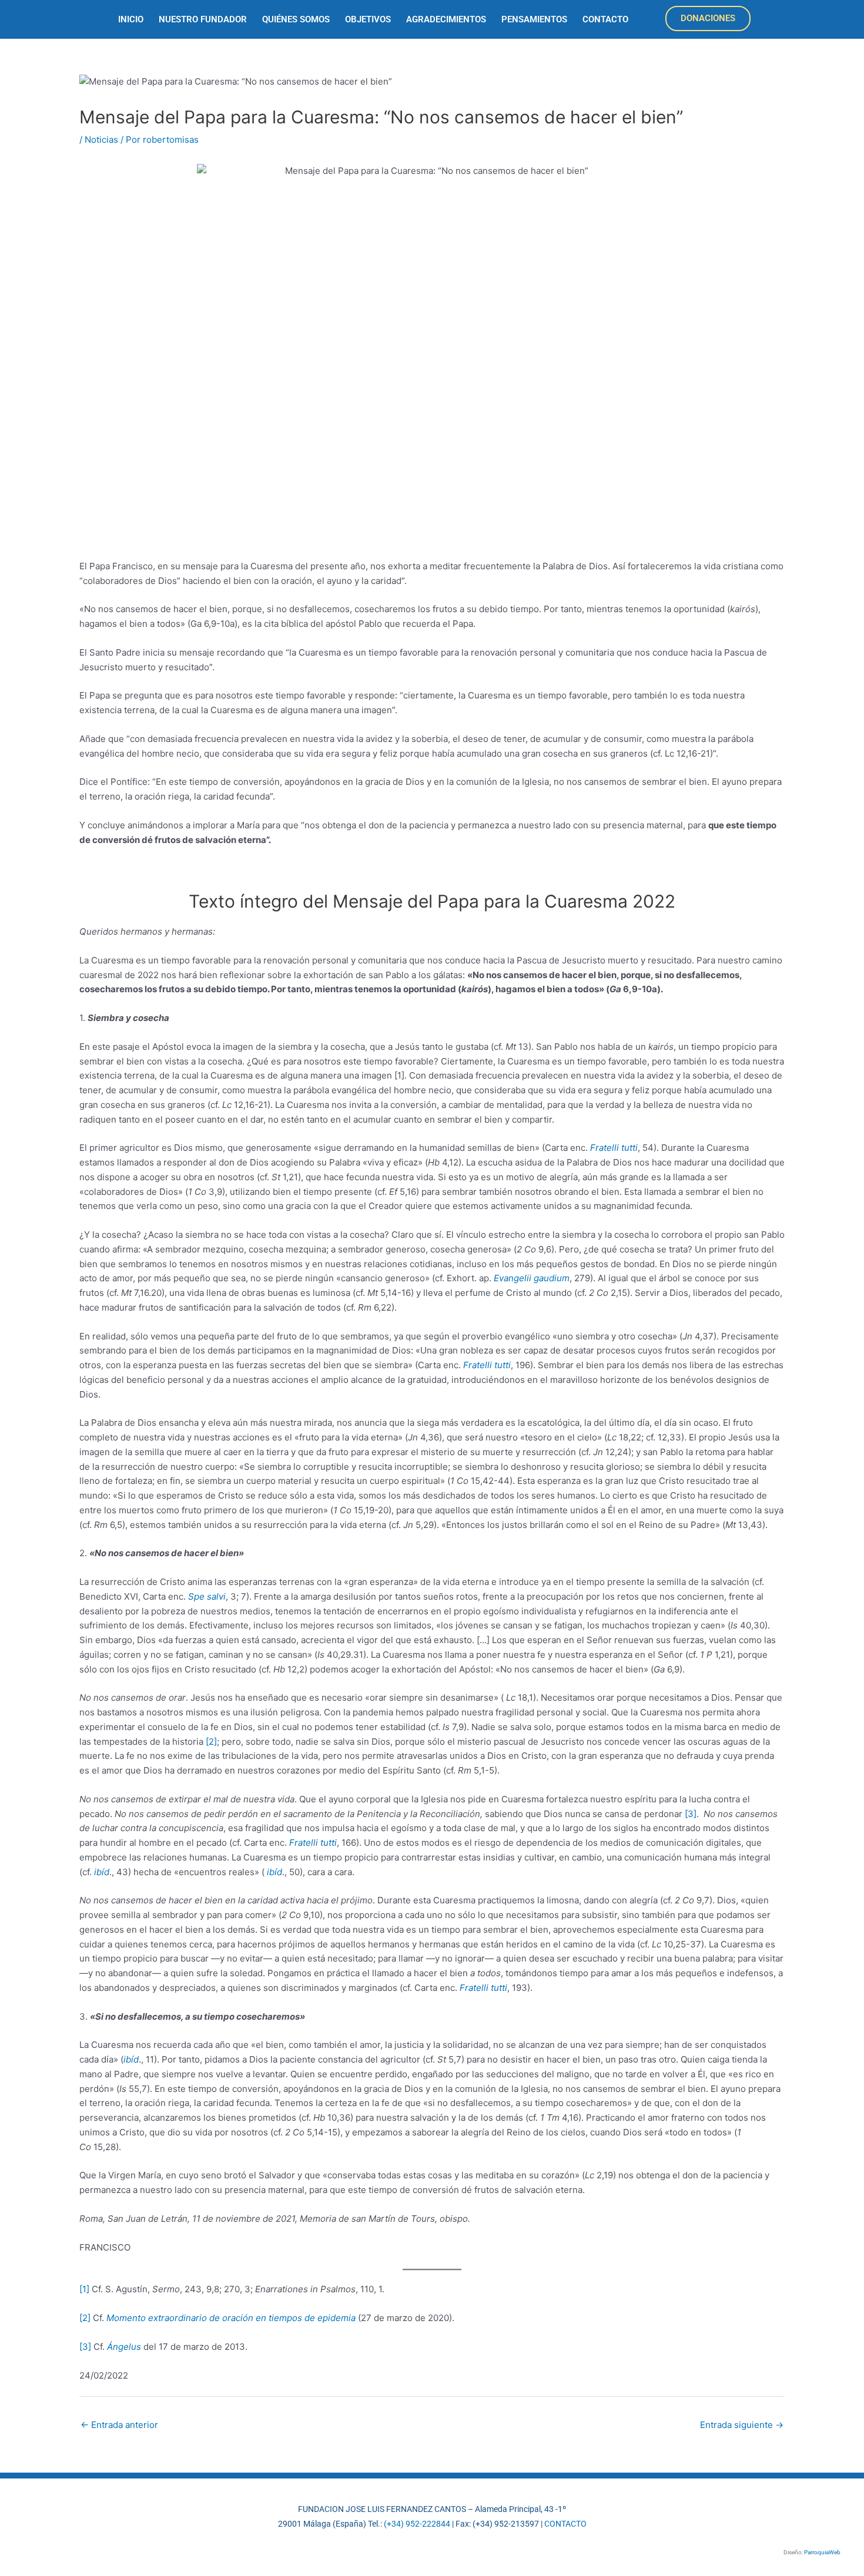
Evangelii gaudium (532, 1278)
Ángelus (124, 2347)
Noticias (101, 140)
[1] (84, 2289)
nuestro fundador (203, 19)
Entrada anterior (119, 2425)
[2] (211, 1742)
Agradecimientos (446, 19)
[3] (691, 1814)
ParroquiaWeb (822, 2552)
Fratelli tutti (614, 1148)
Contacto (605, 19)
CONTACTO (565, 2524)
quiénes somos (296, 19)
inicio (131, 19)
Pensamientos (534, 19)
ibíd (102, 1872)
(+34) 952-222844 (417, 2524)
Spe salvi (207, 1596)
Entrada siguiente (742, 2425)
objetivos (368, 19)
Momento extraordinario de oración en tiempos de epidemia (231, 2318)
